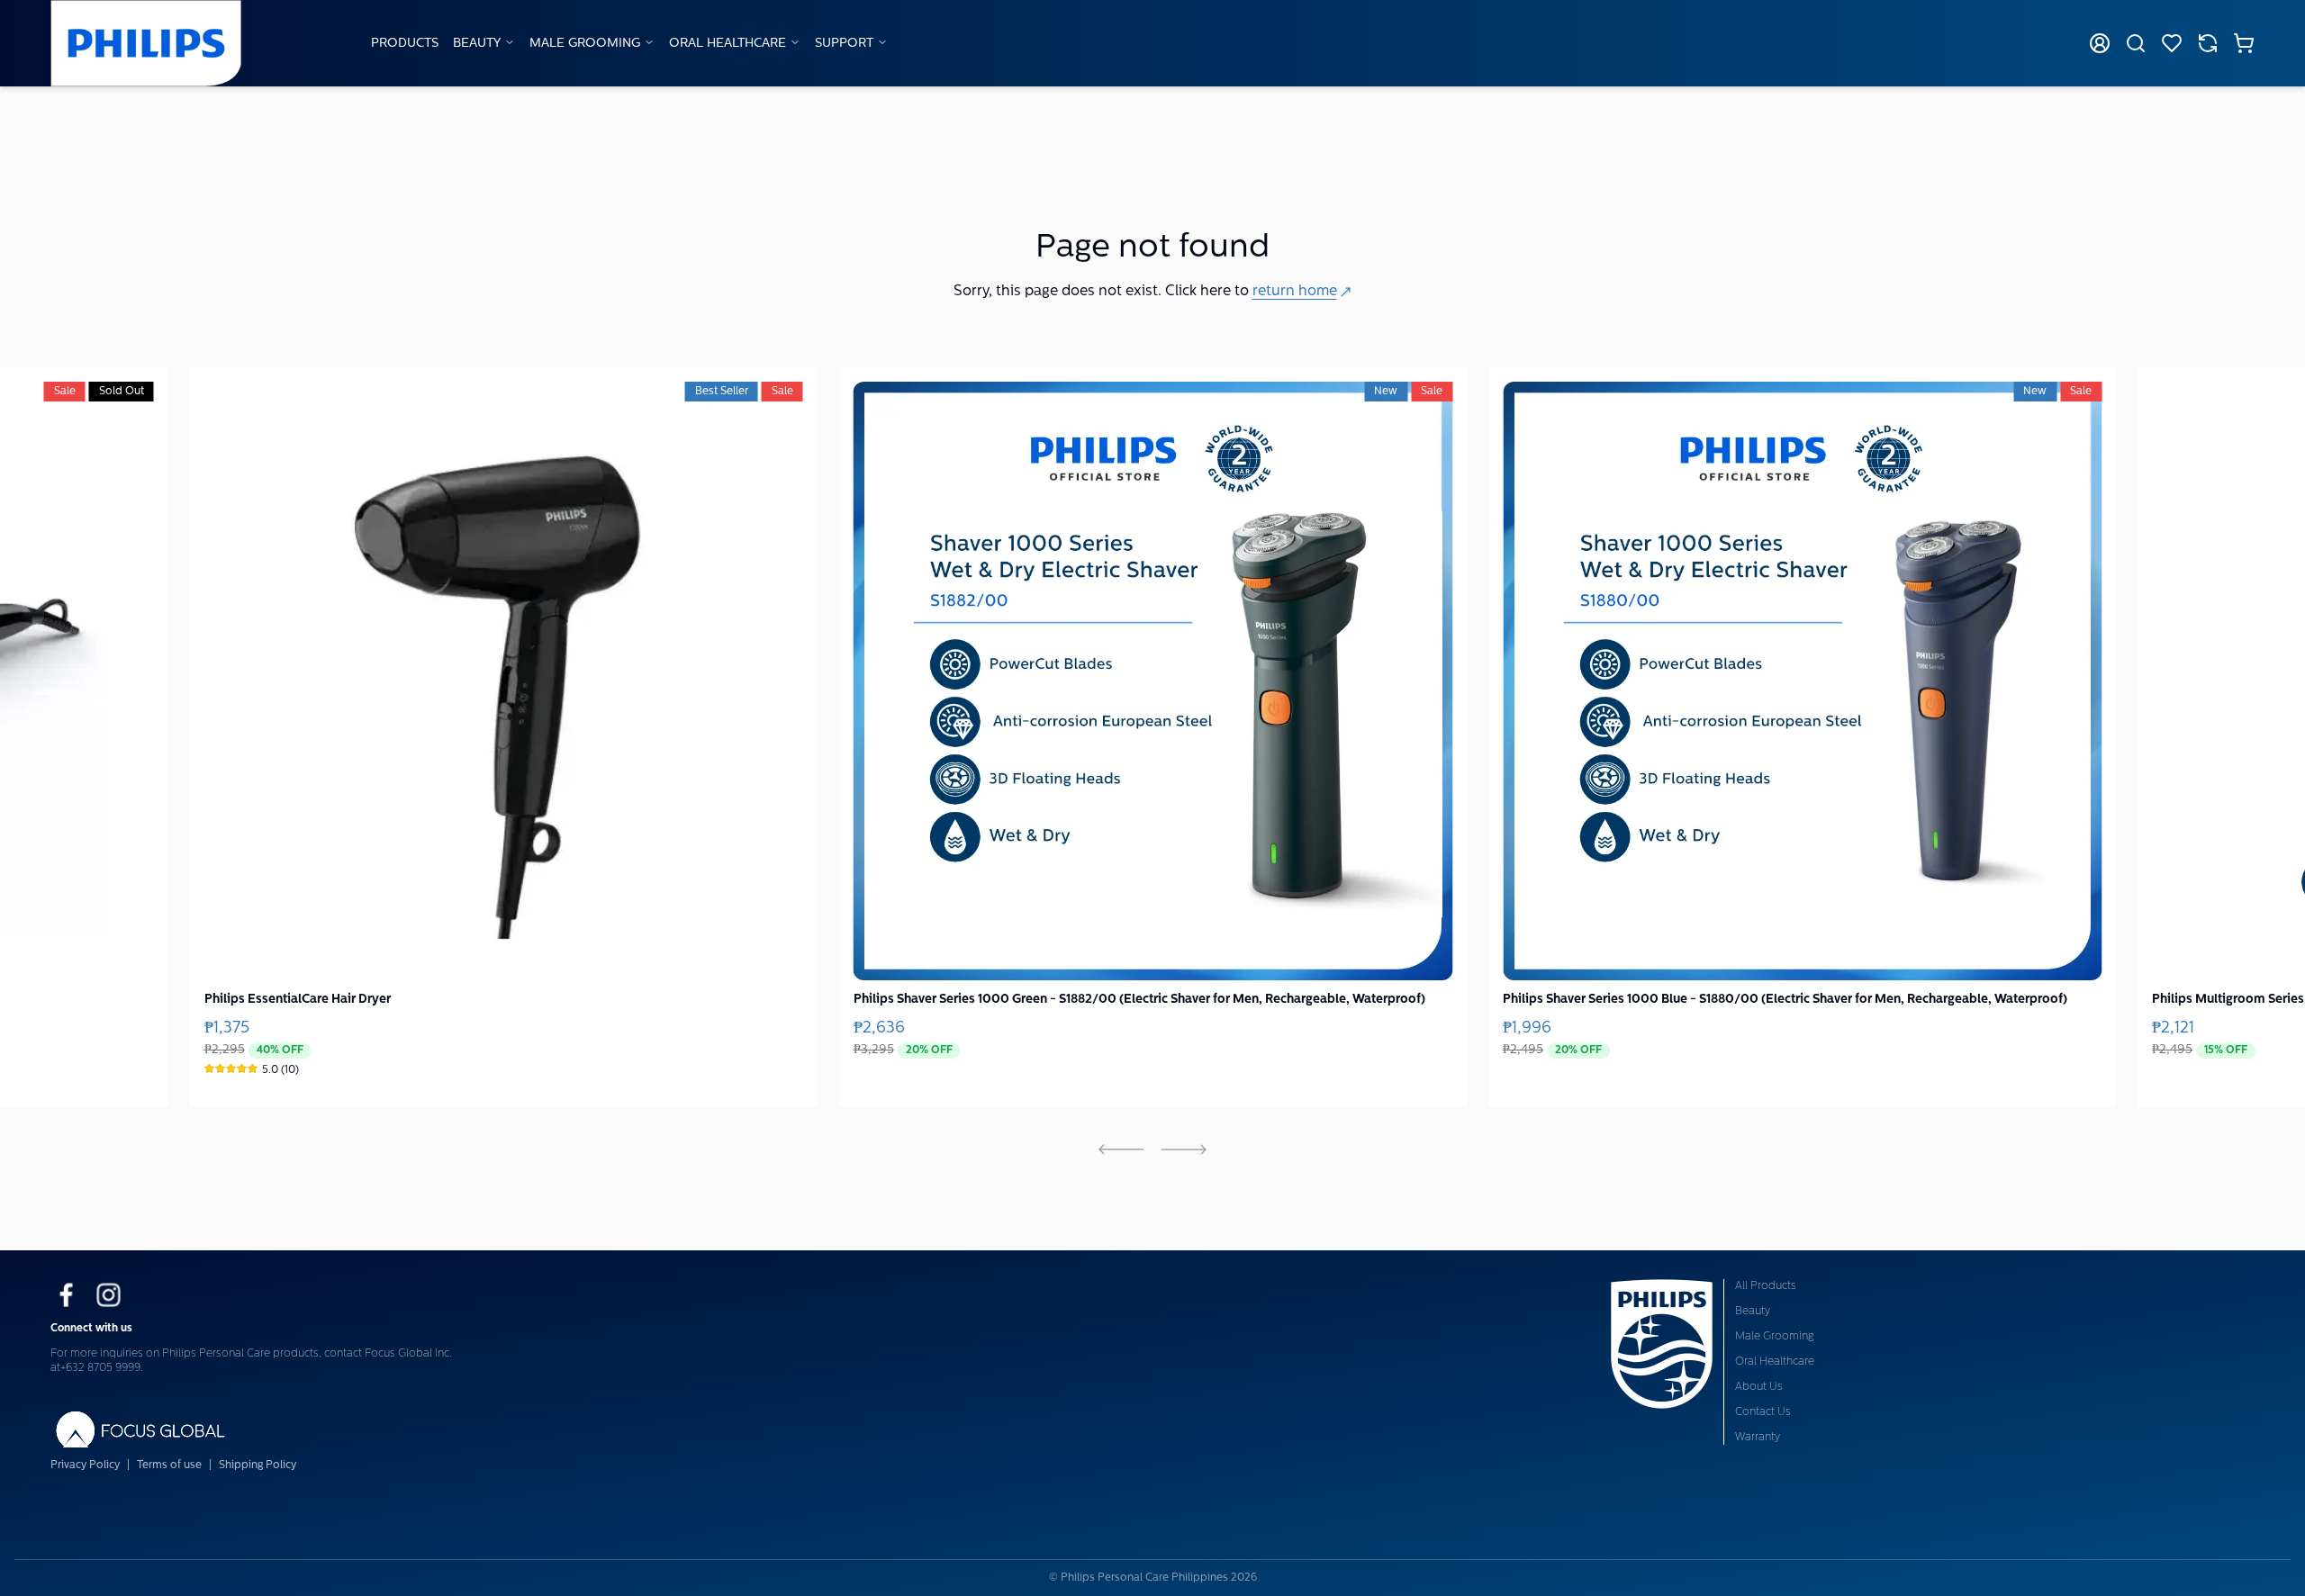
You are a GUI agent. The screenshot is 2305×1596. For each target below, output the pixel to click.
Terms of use (169, 1465)
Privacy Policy (85, 1465)
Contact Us (1763, 1412)
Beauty (477, 44)
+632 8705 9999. (102, 1368)
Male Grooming (585, 44)
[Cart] (2244, 43)
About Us (1759, 1387)
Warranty (1758, 1438)
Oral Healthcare (728, 44)
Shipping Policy (258, 1465)
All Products (1766, 1286)
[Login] (2100, 43)
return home (1295, 292)
